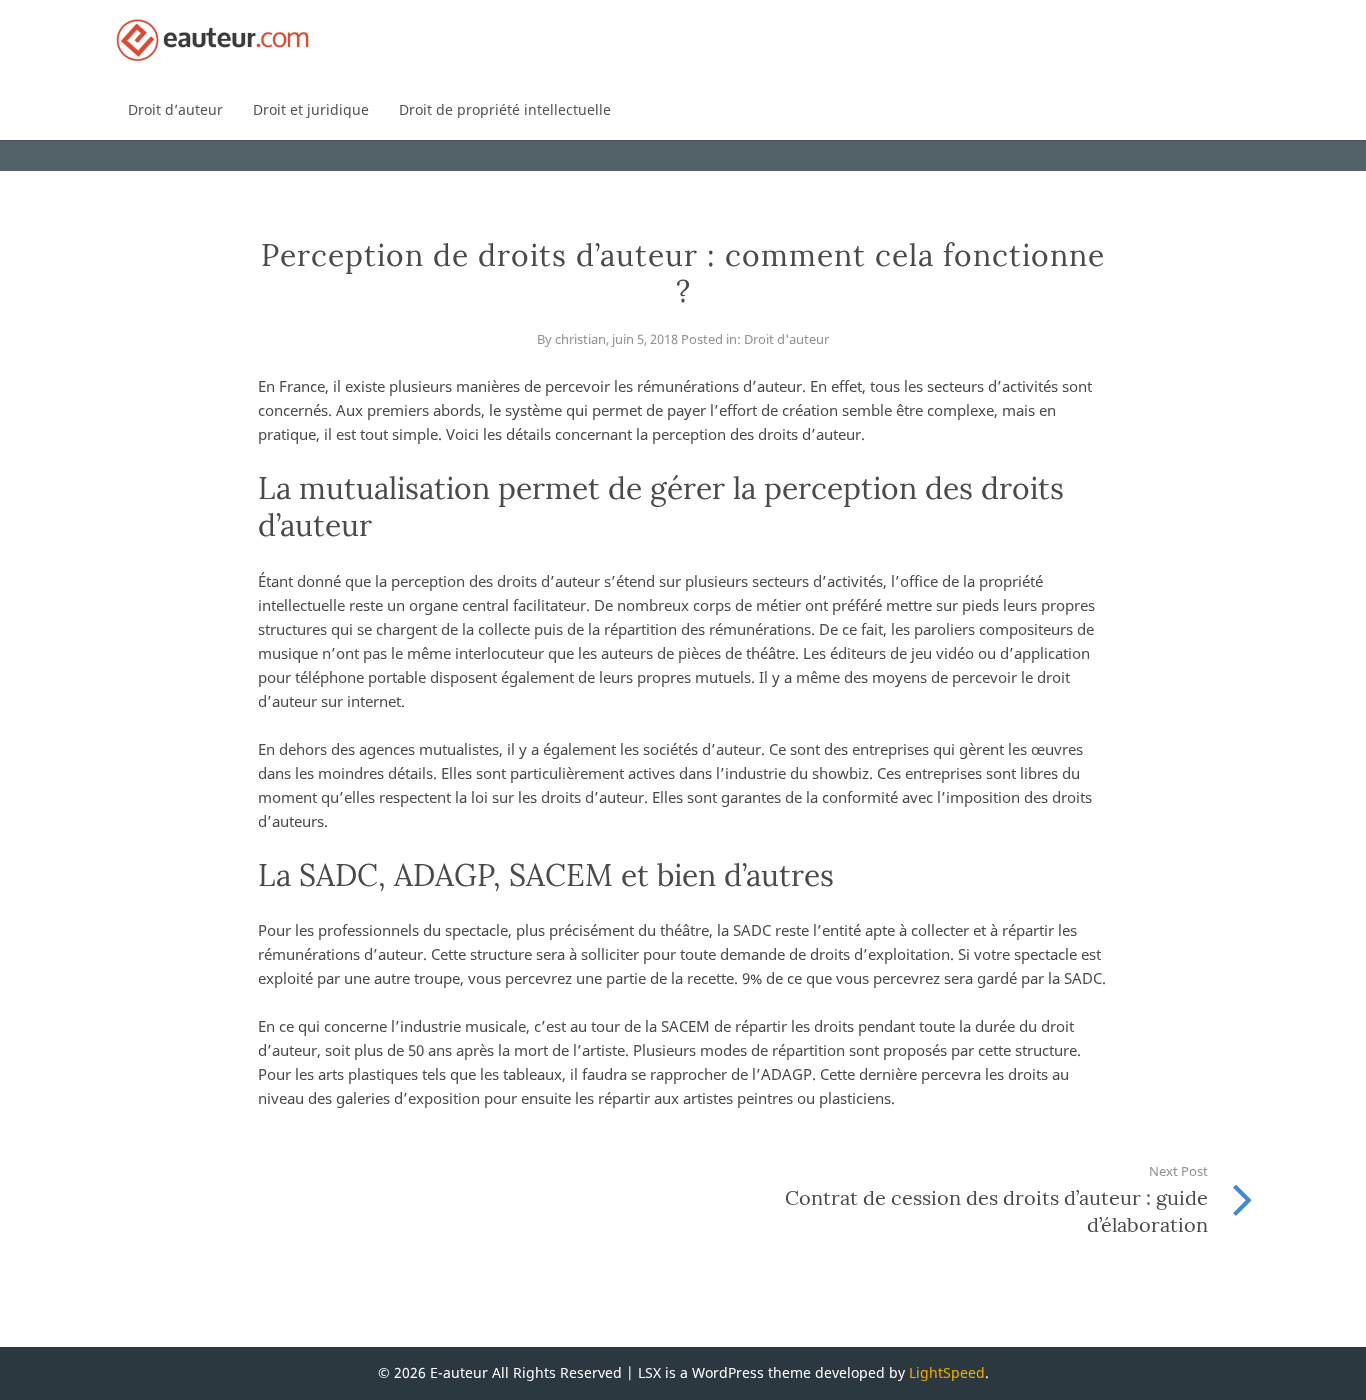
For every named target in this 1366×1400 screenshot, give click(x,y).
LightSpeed (947, 1372)
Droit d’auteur (175, 109)
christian (580, 339)
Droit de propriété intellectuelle (505, 109)
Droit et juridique (311, 109)
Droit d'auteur (786, 339)
